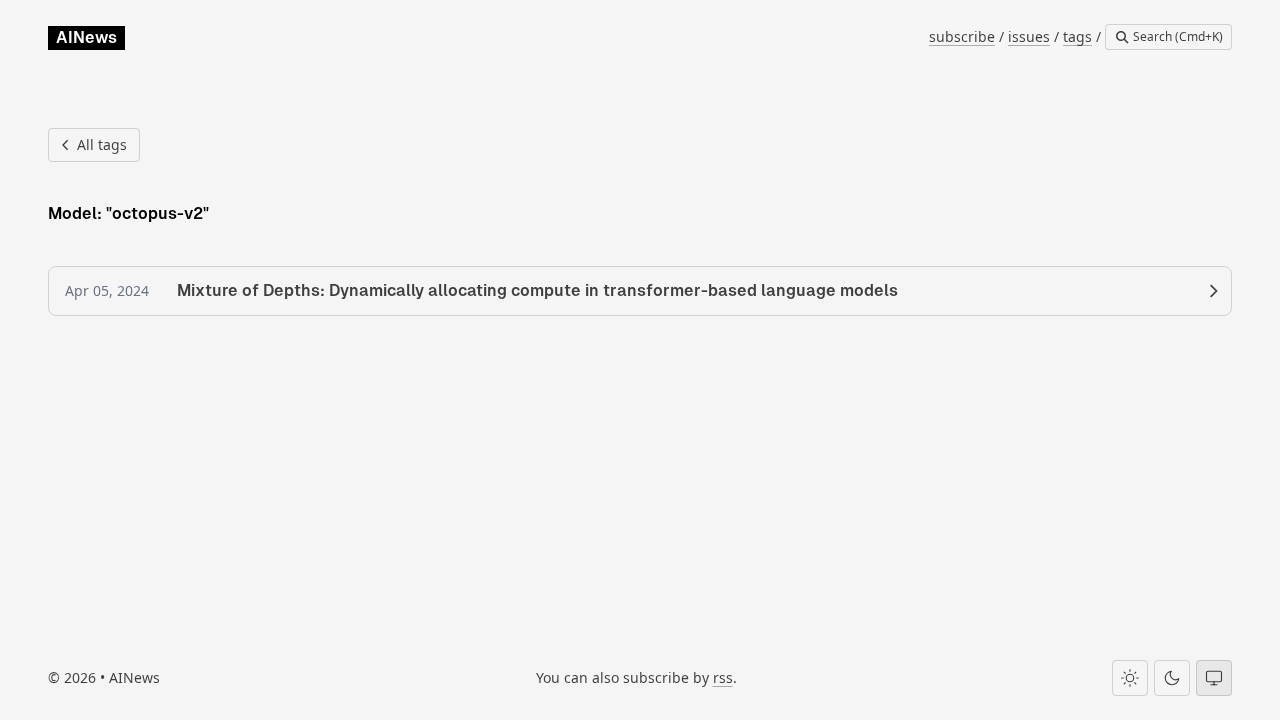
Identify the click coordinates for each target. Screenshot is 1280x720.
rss (723, 677)
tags (1077, 36)
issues (1029, 36)
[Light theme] (1130, 678)
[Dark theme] (1172, 678)
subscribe (962, 36)
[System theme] (1214, 678)
